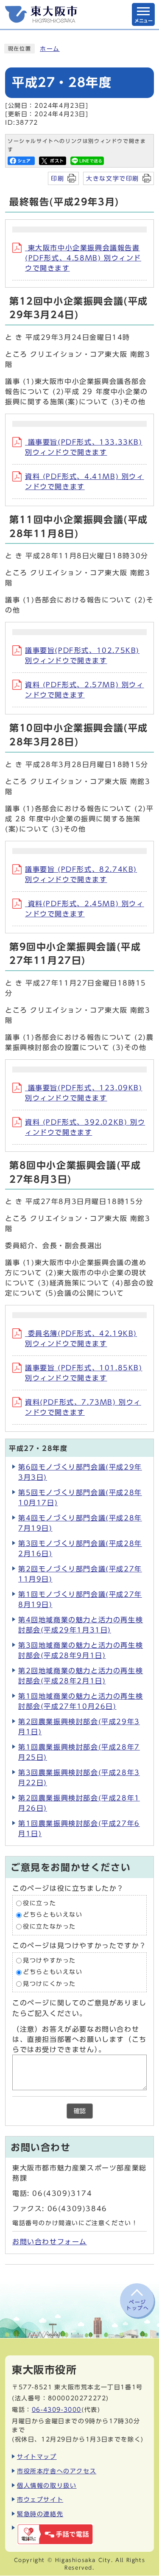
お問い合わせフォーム (50, 2242)
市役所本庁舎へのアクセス (57, 2471)
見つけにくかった (49, 1984)
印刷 (57, 178)
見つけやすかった (49, 1960)
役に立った (39, 1903)
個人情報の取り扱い (47, 2485)
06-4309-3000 (57, 2409)
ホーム (50, 49)
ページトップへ (137, 2305)
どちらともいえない (53, 1915)
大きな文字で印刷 (113, 178)
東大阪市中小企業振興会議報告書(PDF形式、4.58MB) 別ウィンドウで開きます (83, 258)
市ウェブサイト (40, 2499)
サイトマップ (37, 2457)
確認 (80, 2111)
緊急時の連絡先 (40, 2514)
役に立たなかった (49, 1926)
